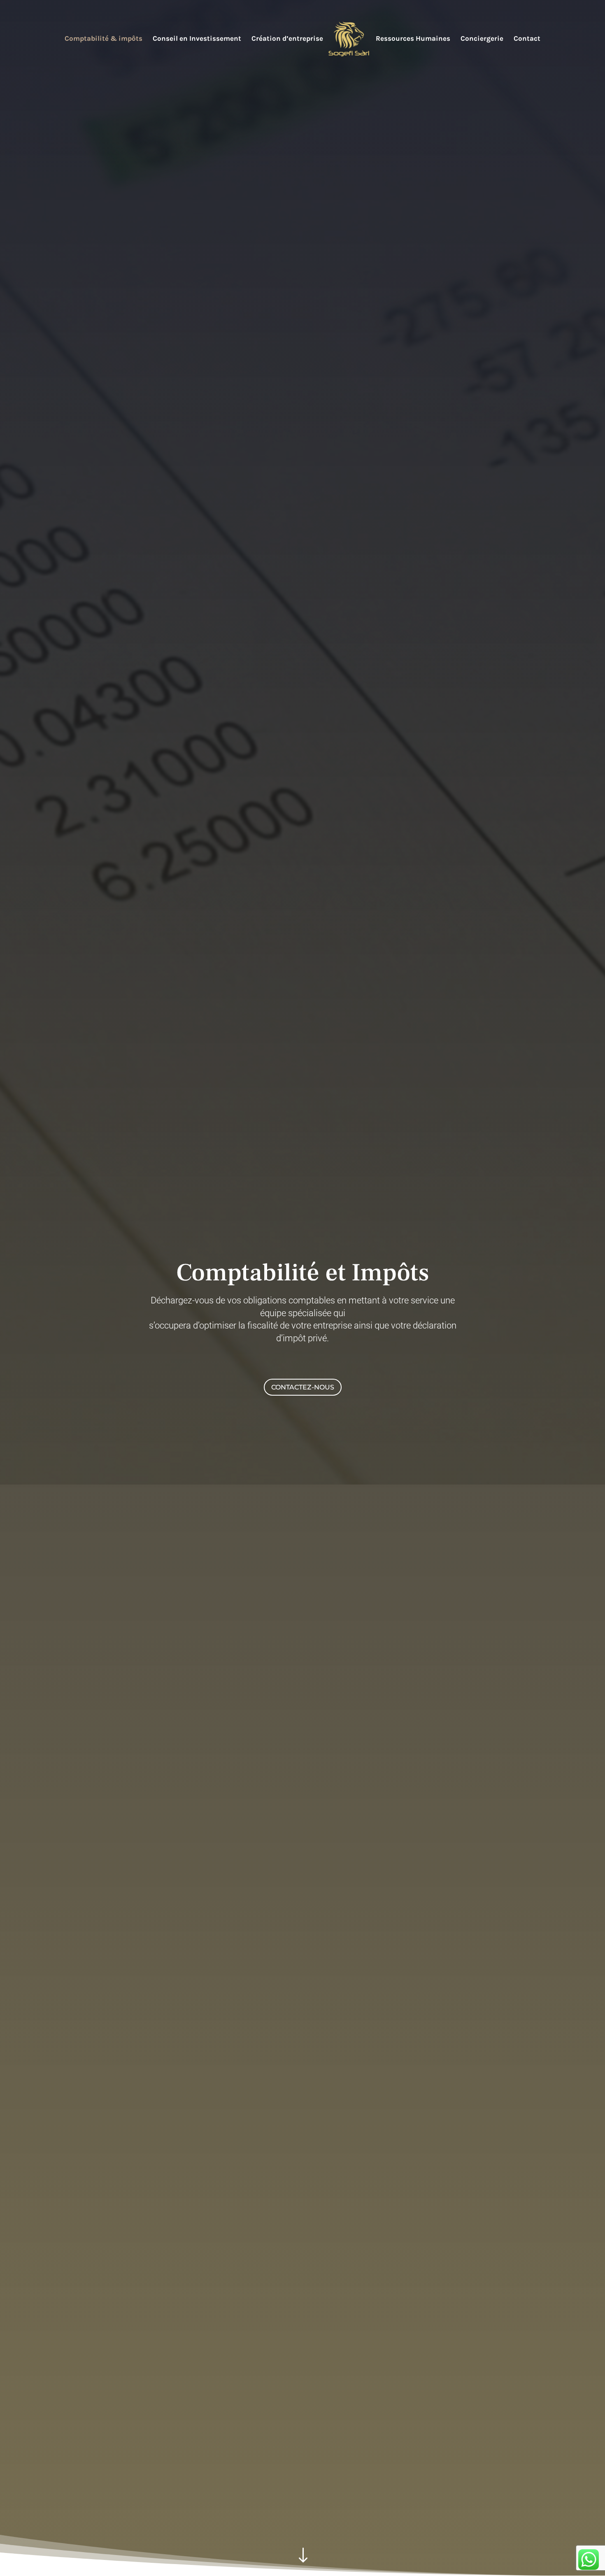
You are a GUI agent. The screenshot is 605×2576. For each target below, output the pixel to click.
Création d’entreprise (287, 39)
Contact (527, 39)
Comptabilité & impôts (104, 39)
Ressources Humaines (413, 39)
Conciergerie (482, 39)
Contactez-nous (303, 1387)
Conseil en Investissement (197, 39)
